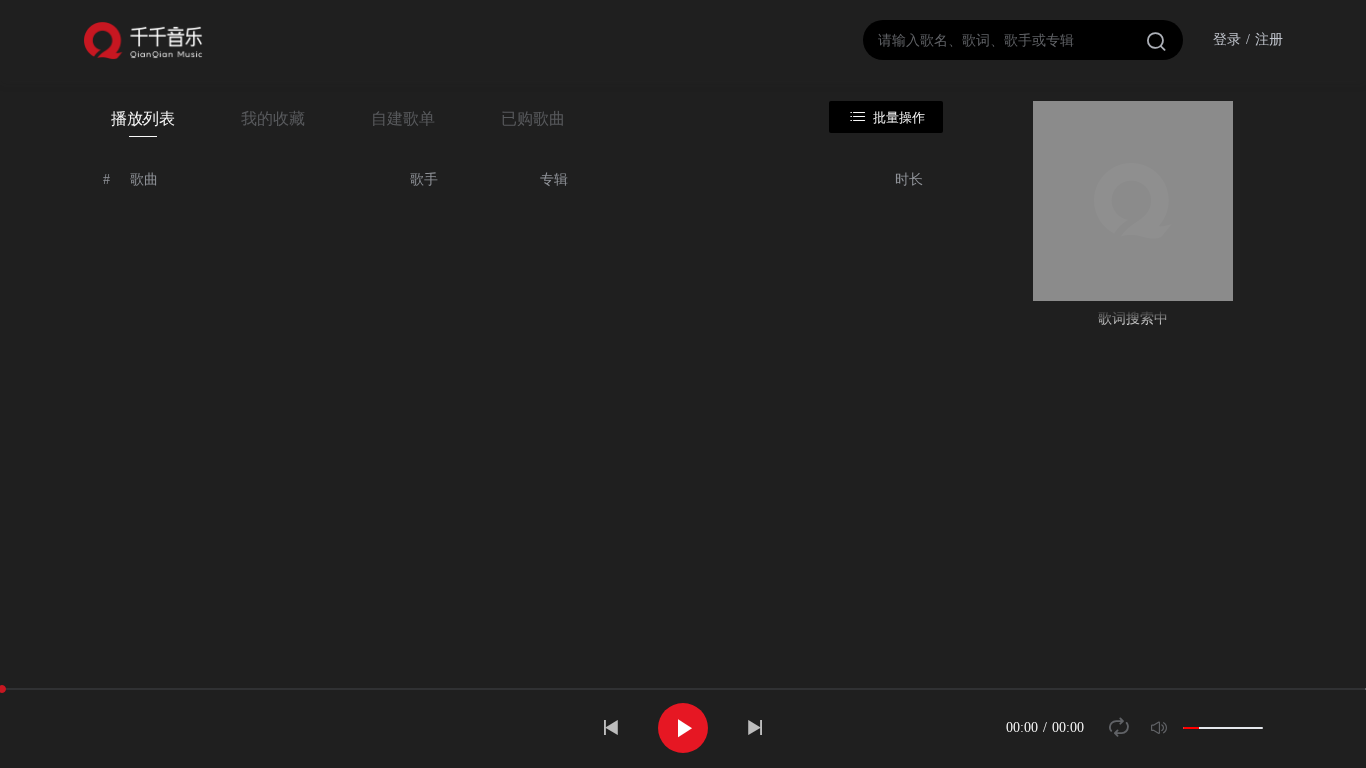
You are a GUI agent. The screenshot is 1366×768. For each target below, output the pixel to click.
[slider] (1223, 728)
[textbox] (1023, 40)
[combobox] (1023, 40)
